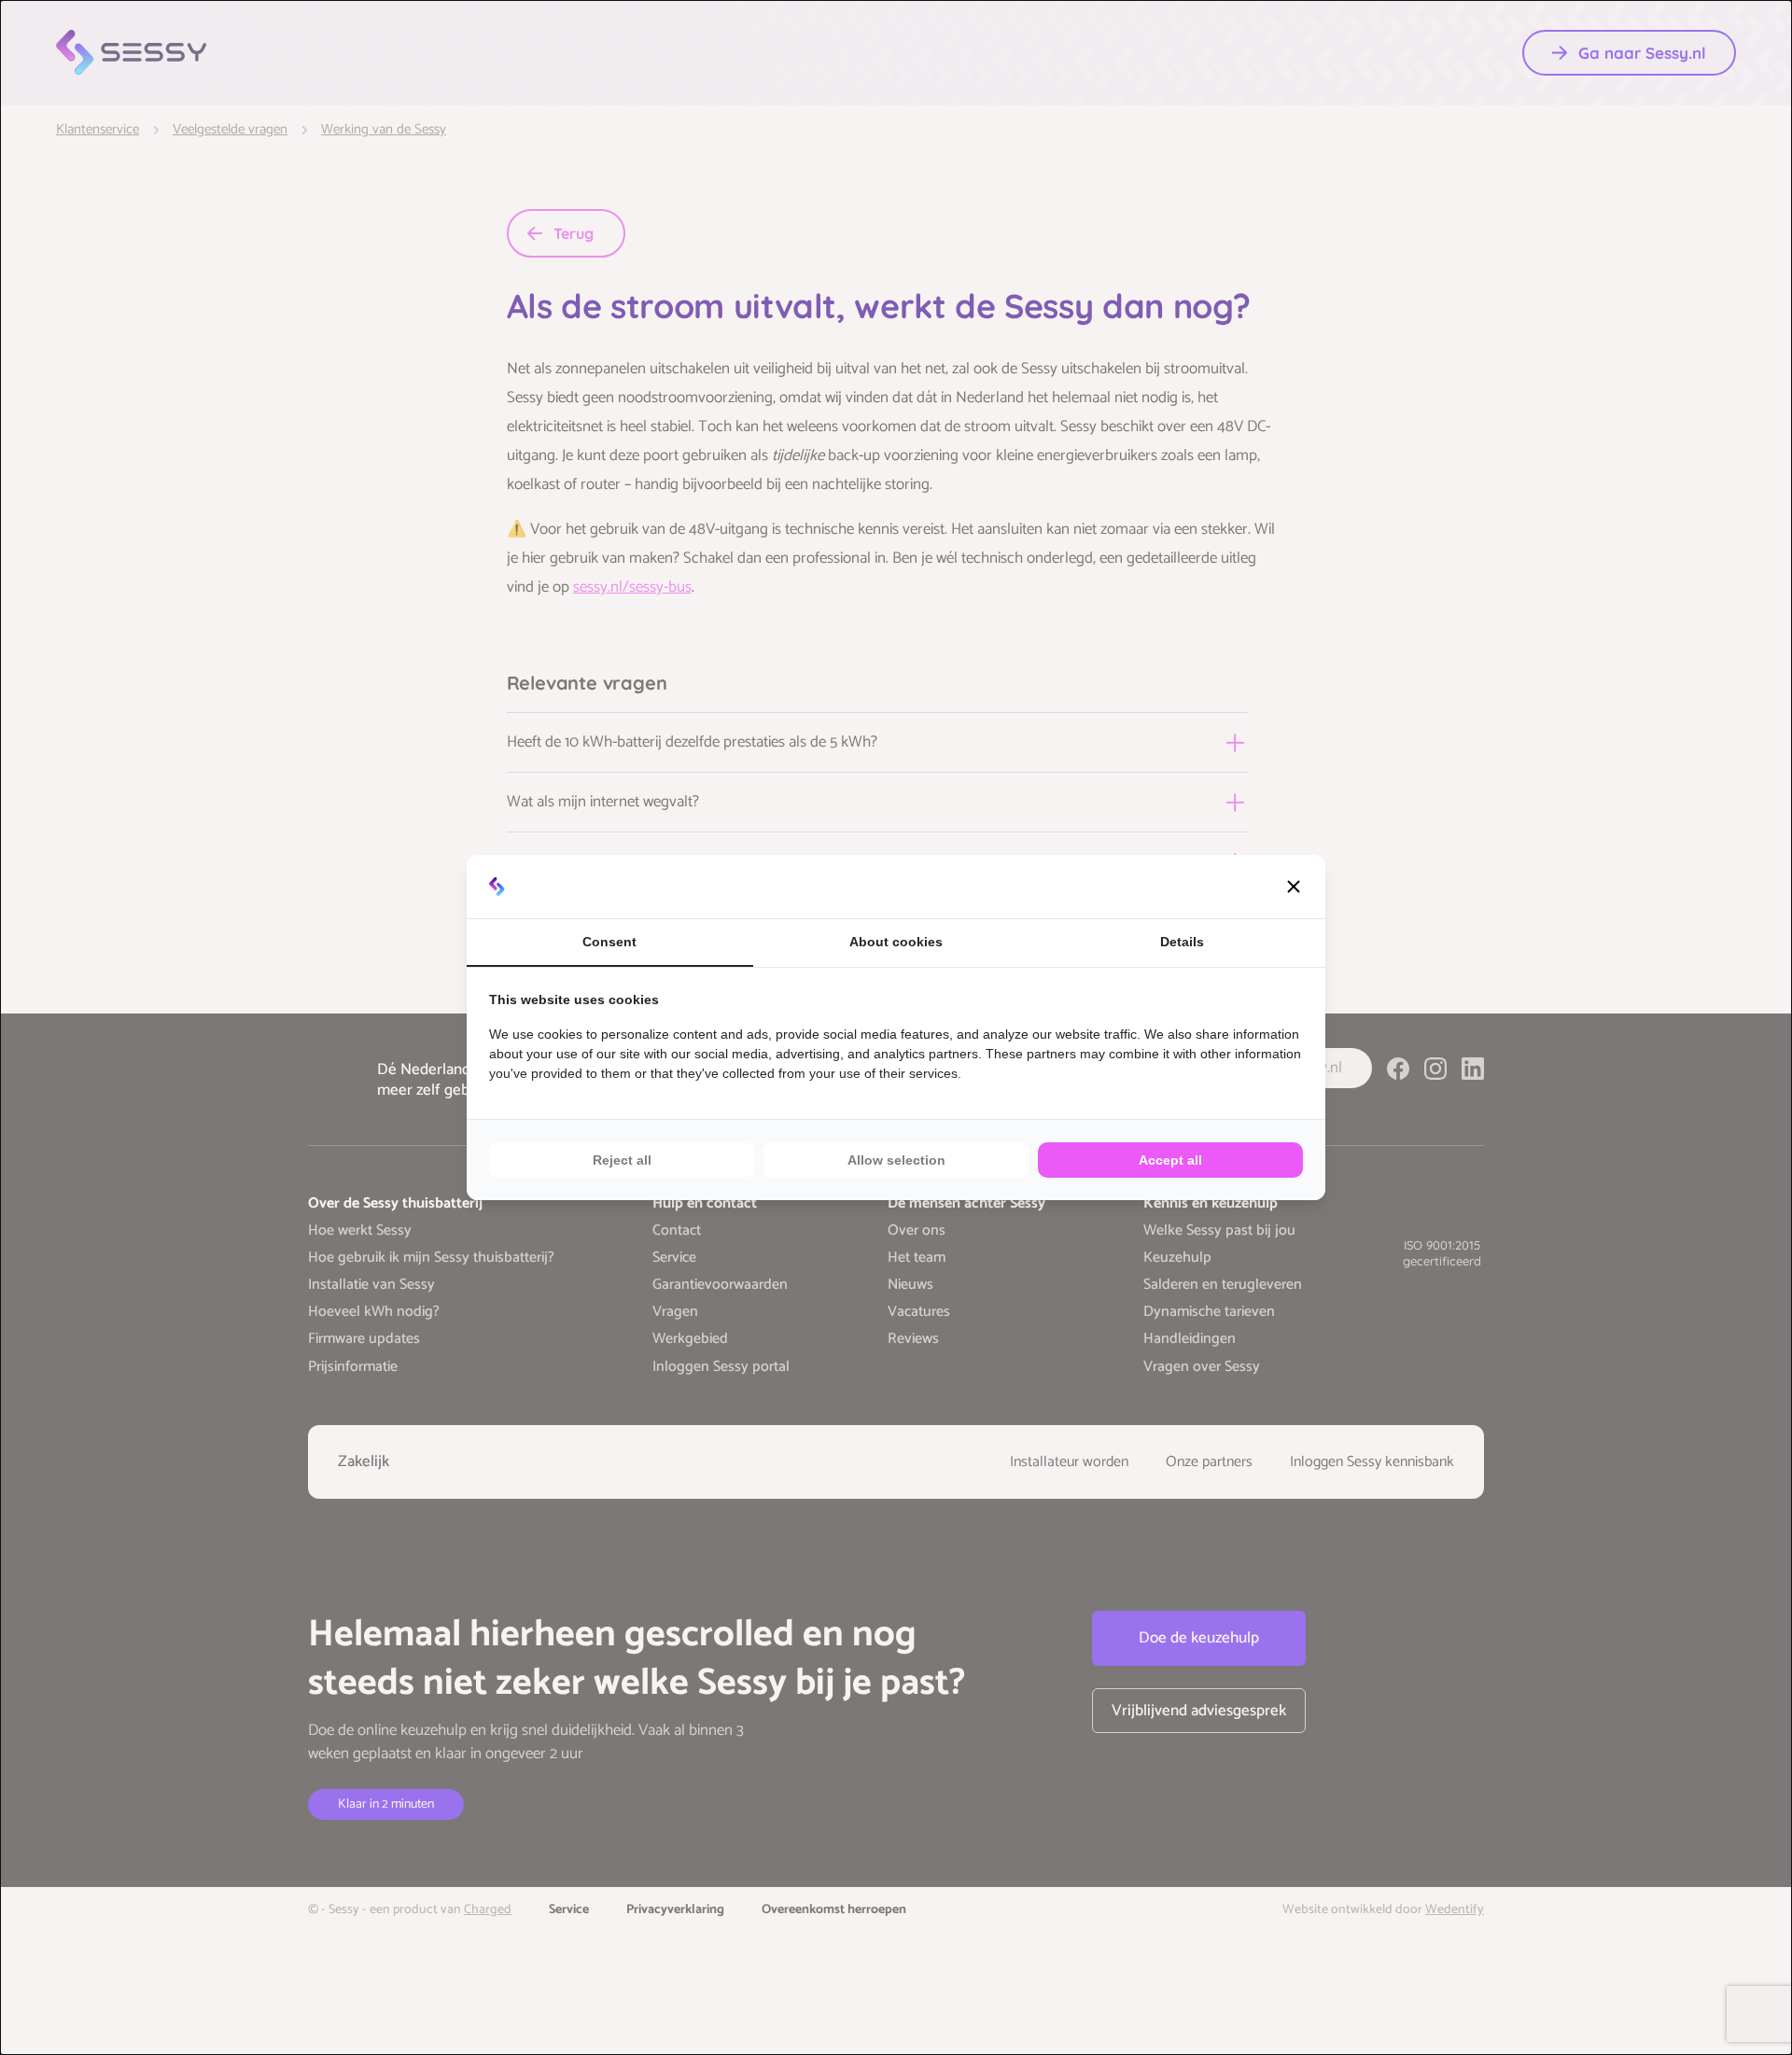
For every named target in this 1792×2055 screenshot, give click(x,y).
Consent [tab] (609, 942)
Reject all (622, 1160)
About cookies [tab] (896, 942)
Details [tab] (1182, 942)
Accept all (1170, 1160)
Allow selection (896, 1160)
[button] (1294, 887)
